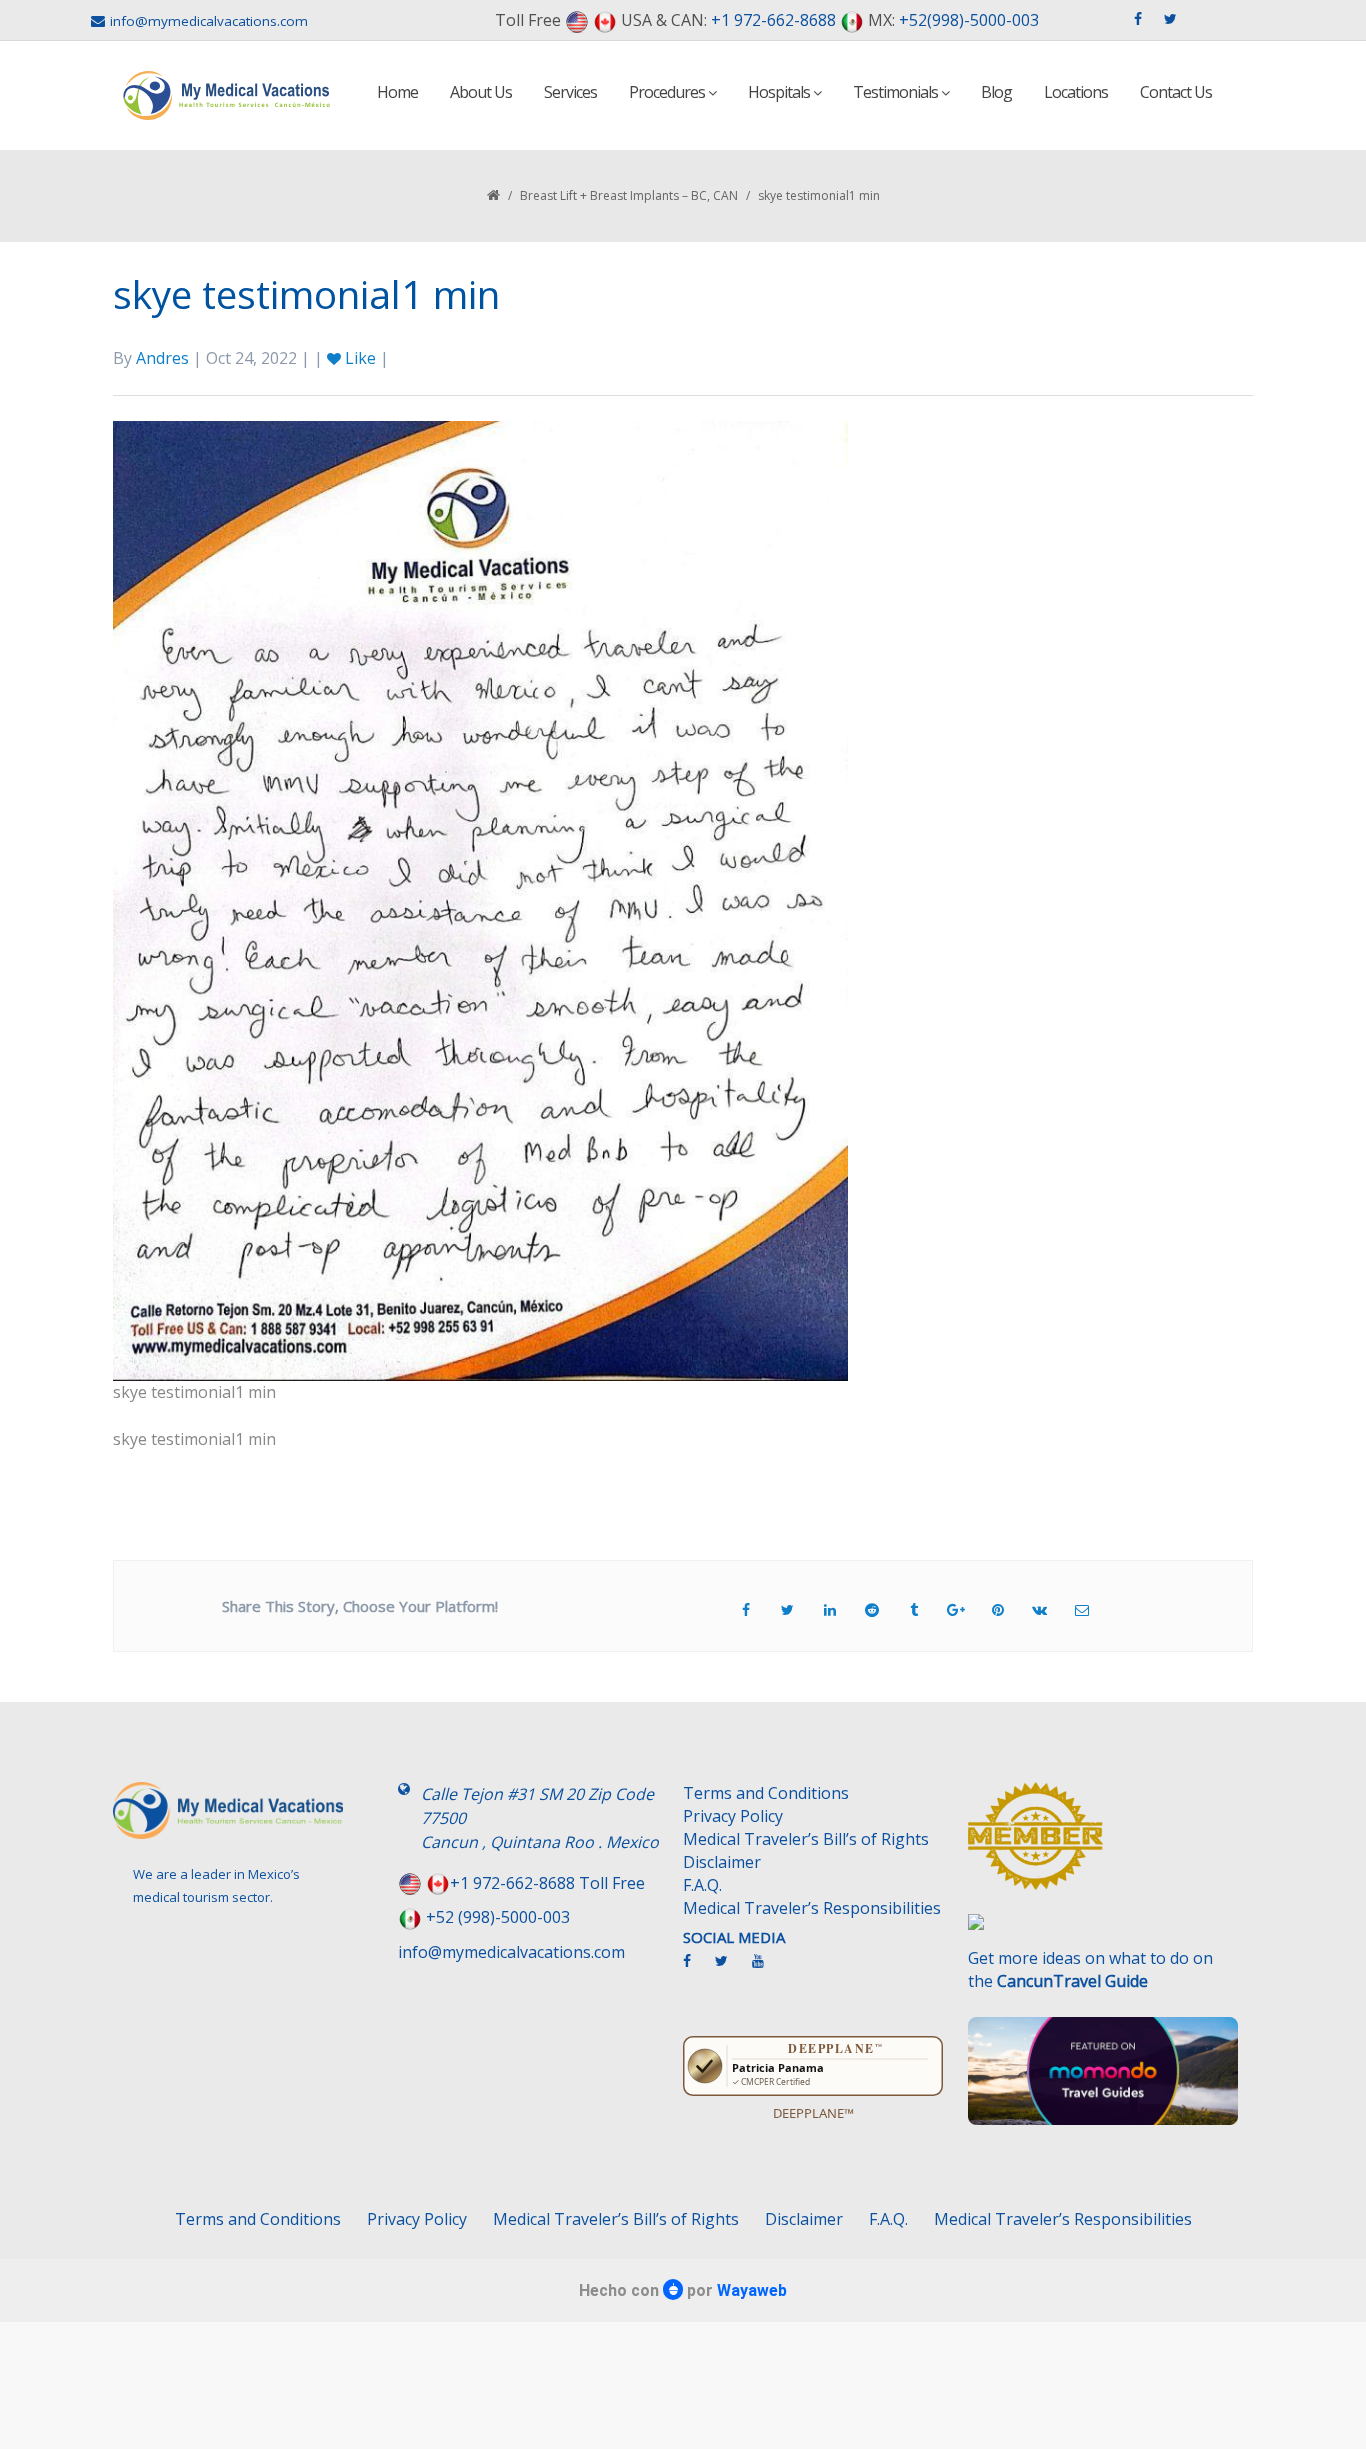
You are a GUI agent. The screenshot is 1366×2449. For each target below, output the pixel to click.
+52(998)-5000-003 (969, 20)
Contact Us (1176, 92)
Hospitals (780, 92)
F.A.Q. (702, 1885)
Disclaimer (722, 1862)
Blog (996, 92)
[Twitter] (731, 1969)
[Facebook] (697, 1969)
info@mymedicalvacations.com (209, 21)
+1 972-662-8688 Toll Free (547, 1883)
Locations (1076, 92)
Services (570, 92)
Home (397, 92)
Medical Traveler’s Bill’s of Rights (806, 1839)
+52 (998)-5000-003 (498, 1917)
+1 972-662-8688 (773, 20)
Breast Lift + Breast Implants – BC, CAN (629, 195)
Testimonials (897, 92)
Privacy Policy (733, 1816)
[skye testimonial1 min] (480, 899)
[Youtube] (768, 1969)
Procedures (668, 92)
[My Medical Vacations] (227, 95)
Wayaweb (752, 2290)
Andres (162, 358)
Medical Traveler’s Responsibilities (812, 1908)
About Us (481, 92)
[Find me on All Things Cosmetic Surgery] (1103, 1846)
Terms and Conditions (766, 1793)
